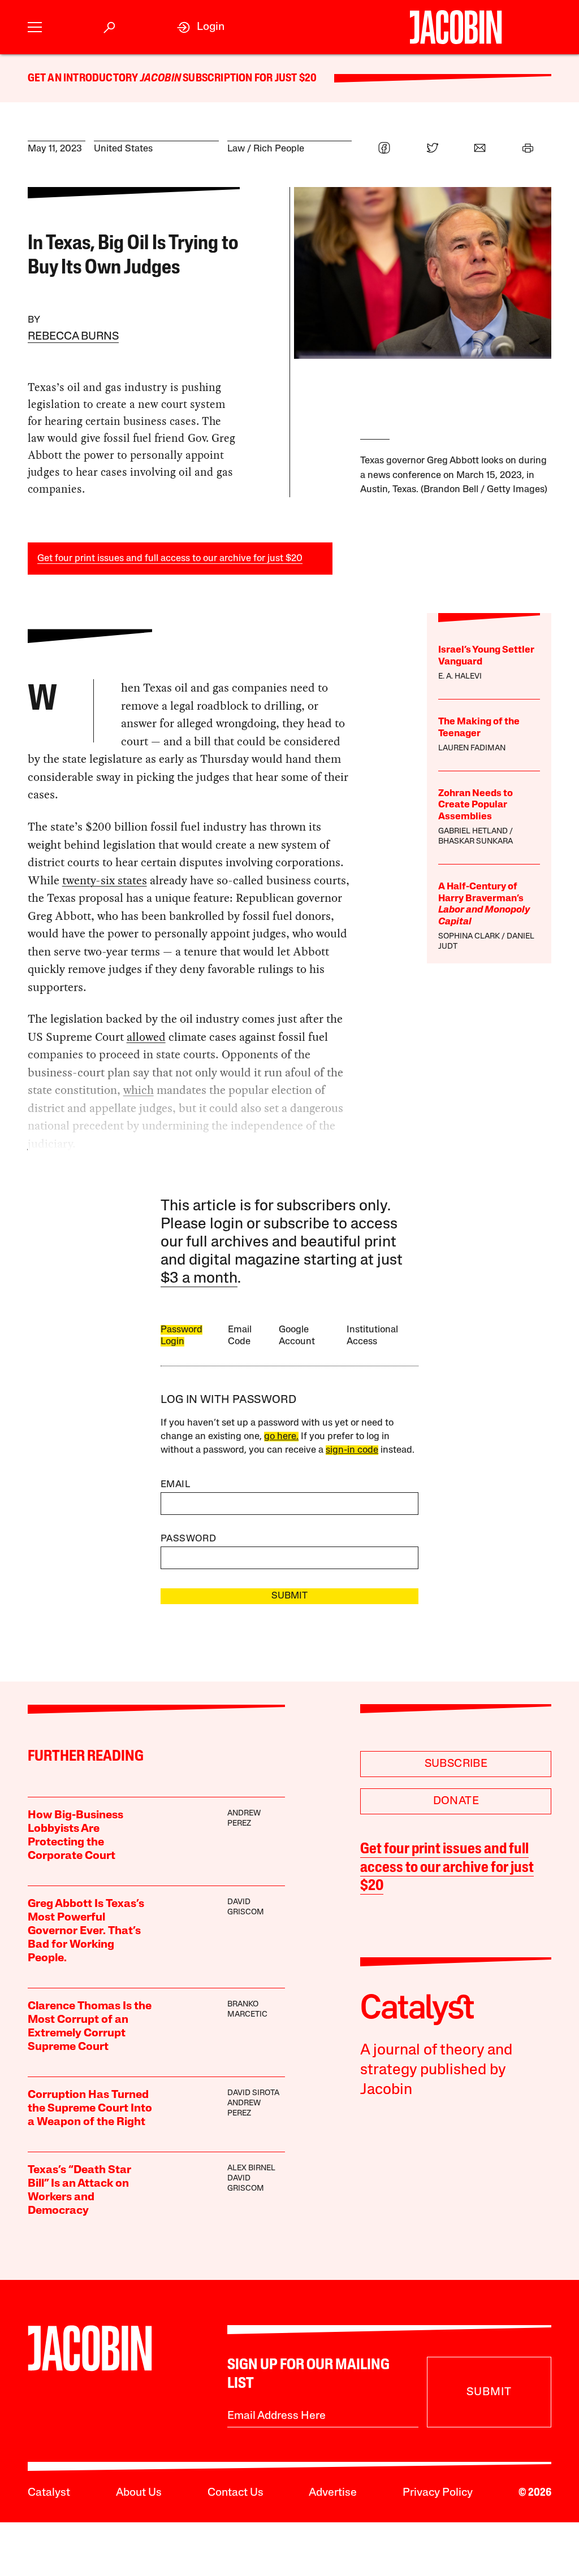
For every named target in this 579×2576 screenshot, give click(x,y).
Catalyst (49, 2493)
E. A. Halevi (460, 677)
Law (236, 149)
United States (123, 149)
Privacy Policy (438, 2493)
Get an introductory (84, 79)
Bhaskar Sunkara (476, 842)
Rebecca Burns (73, 337)
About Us (139, 2493)
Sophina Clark (469, 937)
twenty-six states (105, 880)
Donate (456, 1801)
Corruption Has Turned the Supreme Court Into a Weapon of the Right (90, 2109)
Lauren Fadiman (472, 748)
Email (175, 1485)
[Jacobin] (456, 27)
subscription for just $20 (249, 79)
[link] (201, 27)
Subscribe (456, 1764)
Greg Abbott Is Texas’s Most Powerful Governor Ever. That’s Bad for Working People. (86, 1931)
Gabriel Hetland (473, 831)
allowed (146, 1037)
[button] (35, 27)
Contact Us (236, 2493)
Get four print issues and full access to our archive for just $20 (170, 559)
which (139, 1090)
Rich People (279, 149)
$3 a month (199, 1279)
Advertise (333, 2493)
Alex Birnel (251, 2168)
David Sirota (253, 2093)
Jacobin (161, 79)
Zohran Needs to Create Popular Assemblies (476, 805)
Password (188, 1539)
